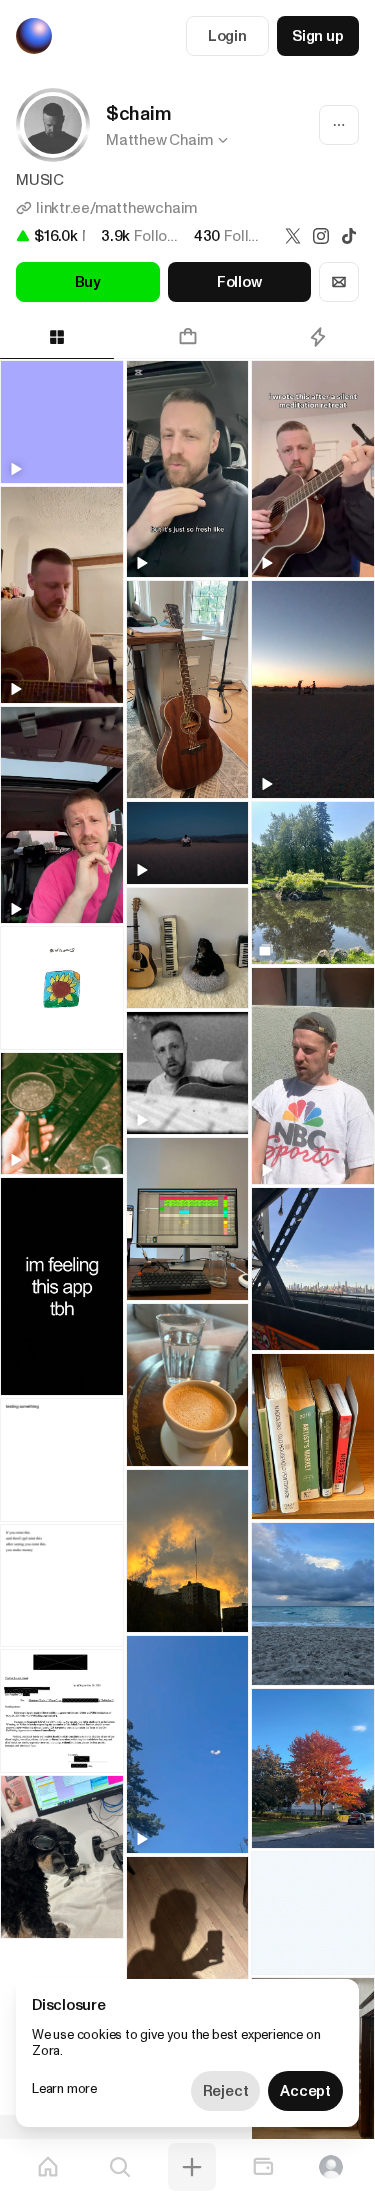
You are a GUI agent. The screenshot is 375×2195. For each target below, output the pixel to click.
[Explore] (120, 2167)
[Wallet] (263, 2167)
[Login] (331, 2167)
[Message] (339, 282)
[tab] (187, 337)
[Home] (48, 2167)
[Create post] (192, 2167)
